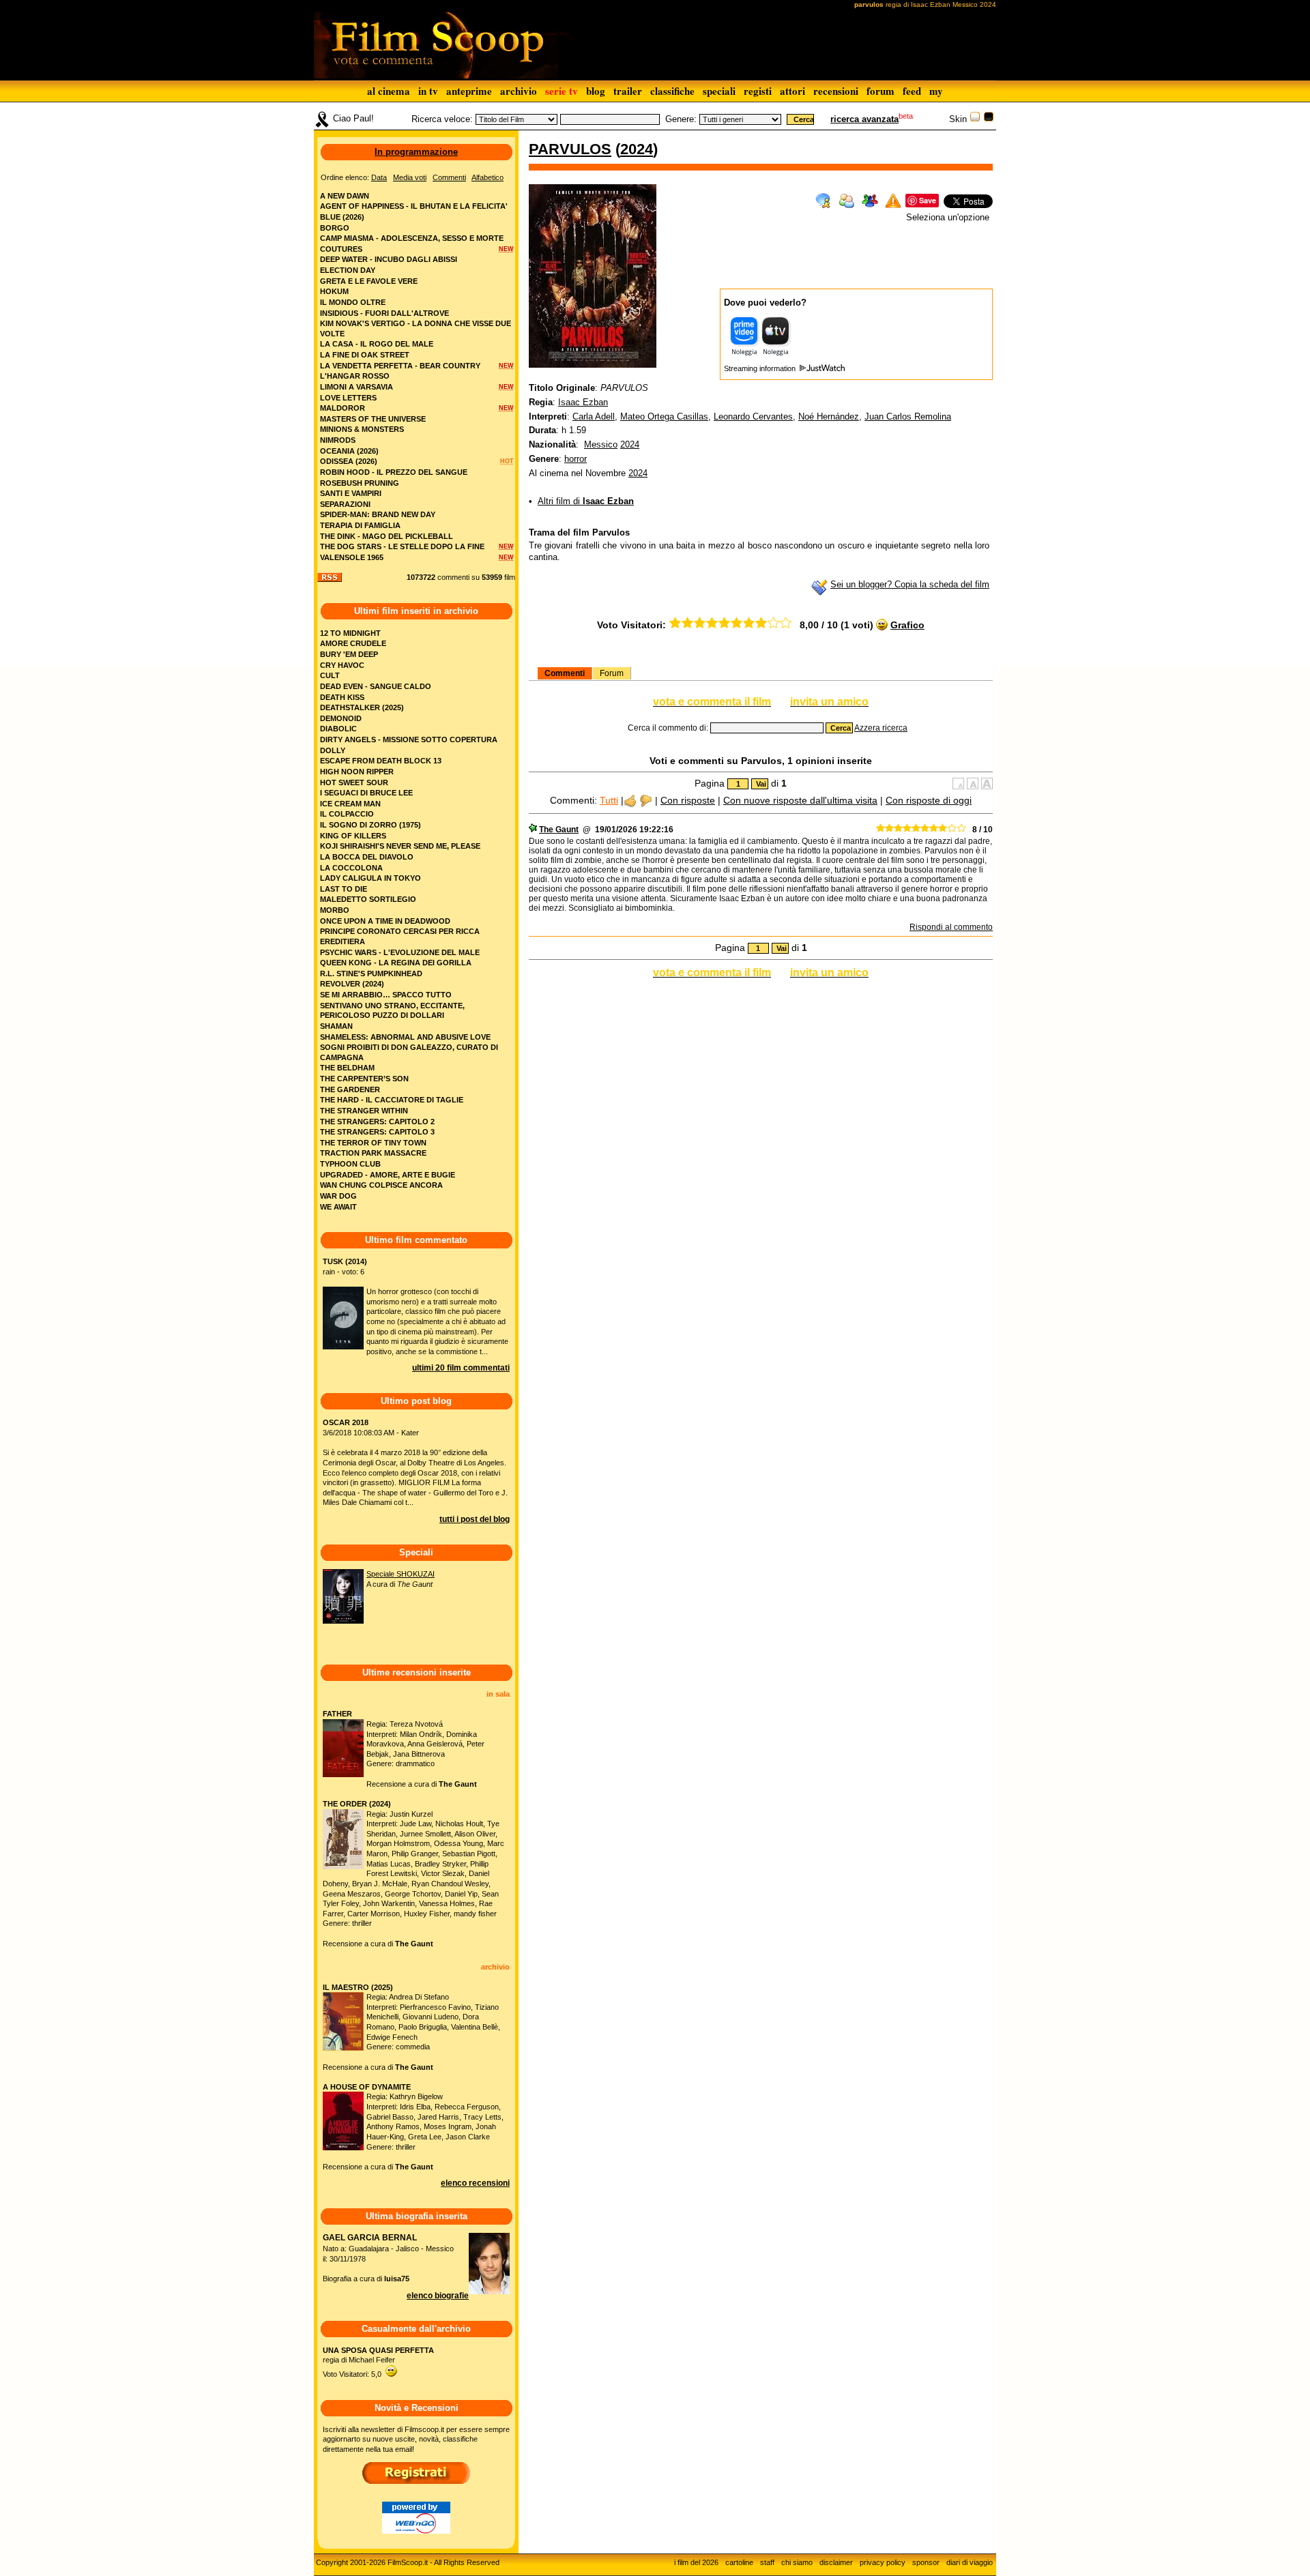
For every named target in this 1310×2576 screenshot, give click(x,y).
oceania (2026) (349, 451)
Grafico (907, 625)
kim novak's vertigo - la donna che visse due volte (416, 328)
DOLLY (333, 750)
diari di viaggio (970, 2562)
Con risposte (688, 800)
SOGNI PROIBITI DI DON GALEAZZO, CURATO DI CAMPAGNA (409, 1052)
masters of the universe (373, 419)
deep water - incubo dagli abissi (389, 259)
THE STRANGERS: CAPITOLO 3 (377, 1132)
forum (880, 91)
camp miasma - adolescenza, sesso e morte (412, 238)
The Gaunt (559, 830)
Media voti (410, 177)
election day (348, 270)
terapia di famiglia (360, 525)
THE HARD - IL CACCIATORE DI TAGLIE (392, 1100)
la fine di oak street (365, 355)
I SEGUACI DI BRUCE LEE (366, 793)
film (510, 577)
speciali (719, 91)
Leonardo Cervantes (753, 416)
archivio (519, 91)
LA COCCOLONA (351, 868)
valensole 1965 (352, 557)
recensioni (836, 91)
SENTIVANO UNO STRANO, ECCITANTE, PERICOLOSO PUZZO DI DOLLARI (392, 1011)
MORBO (335, 910)
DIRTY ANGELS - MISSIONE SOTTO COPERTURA (409, 740)
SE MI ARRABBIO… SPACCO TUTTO (386, 995)
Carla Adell (594, 416)
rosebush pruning (360, 483)
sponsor (926, 2562)
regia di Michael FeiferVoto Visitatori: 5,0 (378, 2362)
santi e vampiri (351, 493)
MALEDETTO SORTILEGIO (368, 899)
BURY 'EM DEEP (349, 654)
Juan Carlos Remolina (908, 416)
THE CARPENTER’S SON (364, 1079)
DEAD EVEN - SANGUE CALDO (376, 686)
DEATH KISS (342, 697)
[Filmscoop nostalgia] (989, 119)
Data (379, 177)
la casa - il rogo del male (377, 344)
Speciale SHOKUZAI (401, 1574)
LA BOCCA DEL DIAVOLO (367, 857)
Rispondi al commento (951, 927)
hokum (334, 291)
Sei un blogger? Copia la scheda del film (910, 584)
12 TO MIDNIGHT (350, 633)
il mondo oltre (353, 302)
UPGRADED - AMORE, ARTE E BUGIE (388, 1175)
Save (928, 200)
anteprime (469, 91)
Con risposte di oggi (929, 800)
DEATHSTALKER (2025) (362, 707)
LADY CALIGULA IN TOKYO (370, 878)
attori (792, 91)
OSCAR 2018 (346, 1422)
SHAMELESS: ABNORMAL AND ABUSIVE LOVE (405, 1037)
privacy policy (883, 2562)
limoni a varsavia (356, 387)
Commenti (565, 673)
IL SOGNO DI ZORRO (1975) (370, 825)
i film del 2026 (696, 2562)
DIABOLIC (338, 729)
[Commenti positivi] (630, 800)
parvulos (570, 149)
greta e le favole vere (369, 281)
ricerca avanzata (864, 119)
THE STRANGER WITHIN (364, 1111)
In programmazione (416, 152)
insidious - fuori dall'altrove (384, 313)
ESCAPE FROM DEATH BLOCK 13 (381, 761)
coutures (341, 249)
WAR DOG (338, 1196)
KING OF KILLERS (353, 836)
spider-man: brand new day (378, 514)
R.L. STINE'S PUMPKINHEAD (371, 974)
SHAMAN (336, 1026)
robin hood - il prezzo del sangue (394, 472)
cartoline (739, 2562)
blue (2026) (342, 217)
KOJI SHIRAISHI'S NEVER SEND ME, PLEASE (400, 846)
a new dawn (345, 196)
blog (596, 91)
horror (576, 459)
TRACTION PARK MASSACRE (373, 1153)
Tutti (609, 800)
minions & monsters (362, 429)
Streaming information (761, 368)
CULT (330, 675)
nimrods (338, 440)
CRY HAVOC (342, 665)
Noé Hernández (829, 416)
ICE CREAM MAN (350, 804)
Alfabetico (487, 177)
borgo (335, 228)
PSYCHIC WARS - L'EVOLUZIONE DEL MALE (400, 952)
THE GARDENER (350, 1089)
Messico (601, 444)
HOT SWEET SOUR (354, 782)
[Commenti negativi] (646, 800)
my (936, 91)
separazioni (345, 504)
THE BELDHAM (347, 1068)
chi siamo (797, 2562)
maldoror (343, 408)
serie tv (562, 91)
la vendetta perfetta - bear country (400, 366)
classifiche (672, 91)
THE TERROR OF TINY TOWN (373, 1143)
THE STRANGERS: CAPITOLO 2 (377, 1122)
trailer (628, 91)
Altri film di (586, 501)
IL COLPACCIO (347, 814)
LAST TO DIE (344, 889)
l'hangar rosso (355, 376)
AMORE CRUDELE (353, 643)
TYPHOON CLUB (350, 1164)
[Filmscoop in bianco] (975, 119)
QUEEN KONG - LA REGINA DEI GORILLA (396, 963)
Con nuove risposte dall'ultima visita (800, 800)
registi (758, 91)
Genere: (681, 119)
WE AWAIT (338, 1207)
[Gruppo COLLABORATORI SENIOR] (533, 830)
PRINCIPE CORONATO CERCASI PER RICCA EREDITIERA (400, 936)
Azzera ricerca (881, 728)
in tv (428, 91)
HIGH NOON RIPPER (357, 772)
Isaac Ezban (583, 402)
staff (767, 2562)
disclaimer (836, 2562)
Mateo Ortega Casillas (664, 416)
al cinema (389, 91)
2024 (637, 149)
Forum (612, 673)
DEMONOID (341, 718)
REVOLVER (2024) (352, 984)
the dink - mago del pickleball (387, 536)
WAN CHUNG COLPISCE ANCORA (381, 1185)
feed (912, 91)
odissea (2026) (349, 461)
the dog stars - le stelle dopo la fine (402, 546)
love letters (348, 398)
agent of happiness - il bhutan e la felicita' (414, 206)
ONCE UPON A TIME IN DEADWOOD (385, 921)
